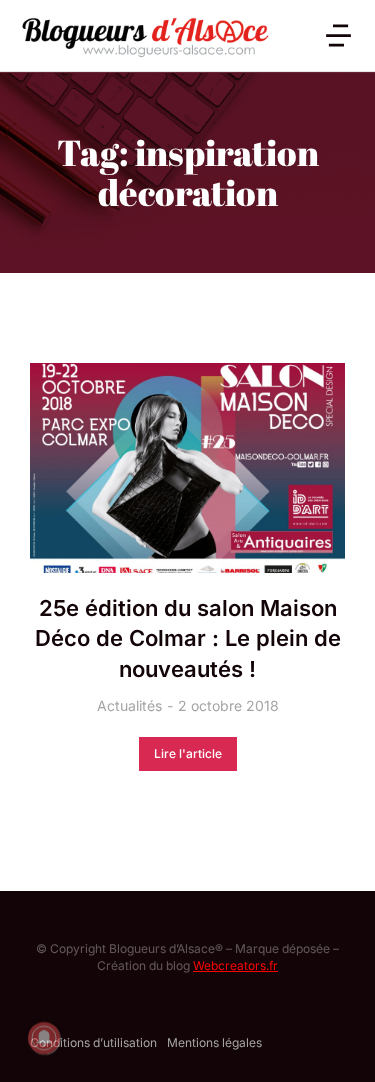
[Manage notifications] (44, 1038)
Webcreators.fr (235, 965)
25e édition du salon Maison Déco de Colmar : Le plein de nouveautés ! (188, 639)
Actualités (129, 705)
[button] (338, 35)
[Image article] (187, 468)
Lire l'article (188, 753)
